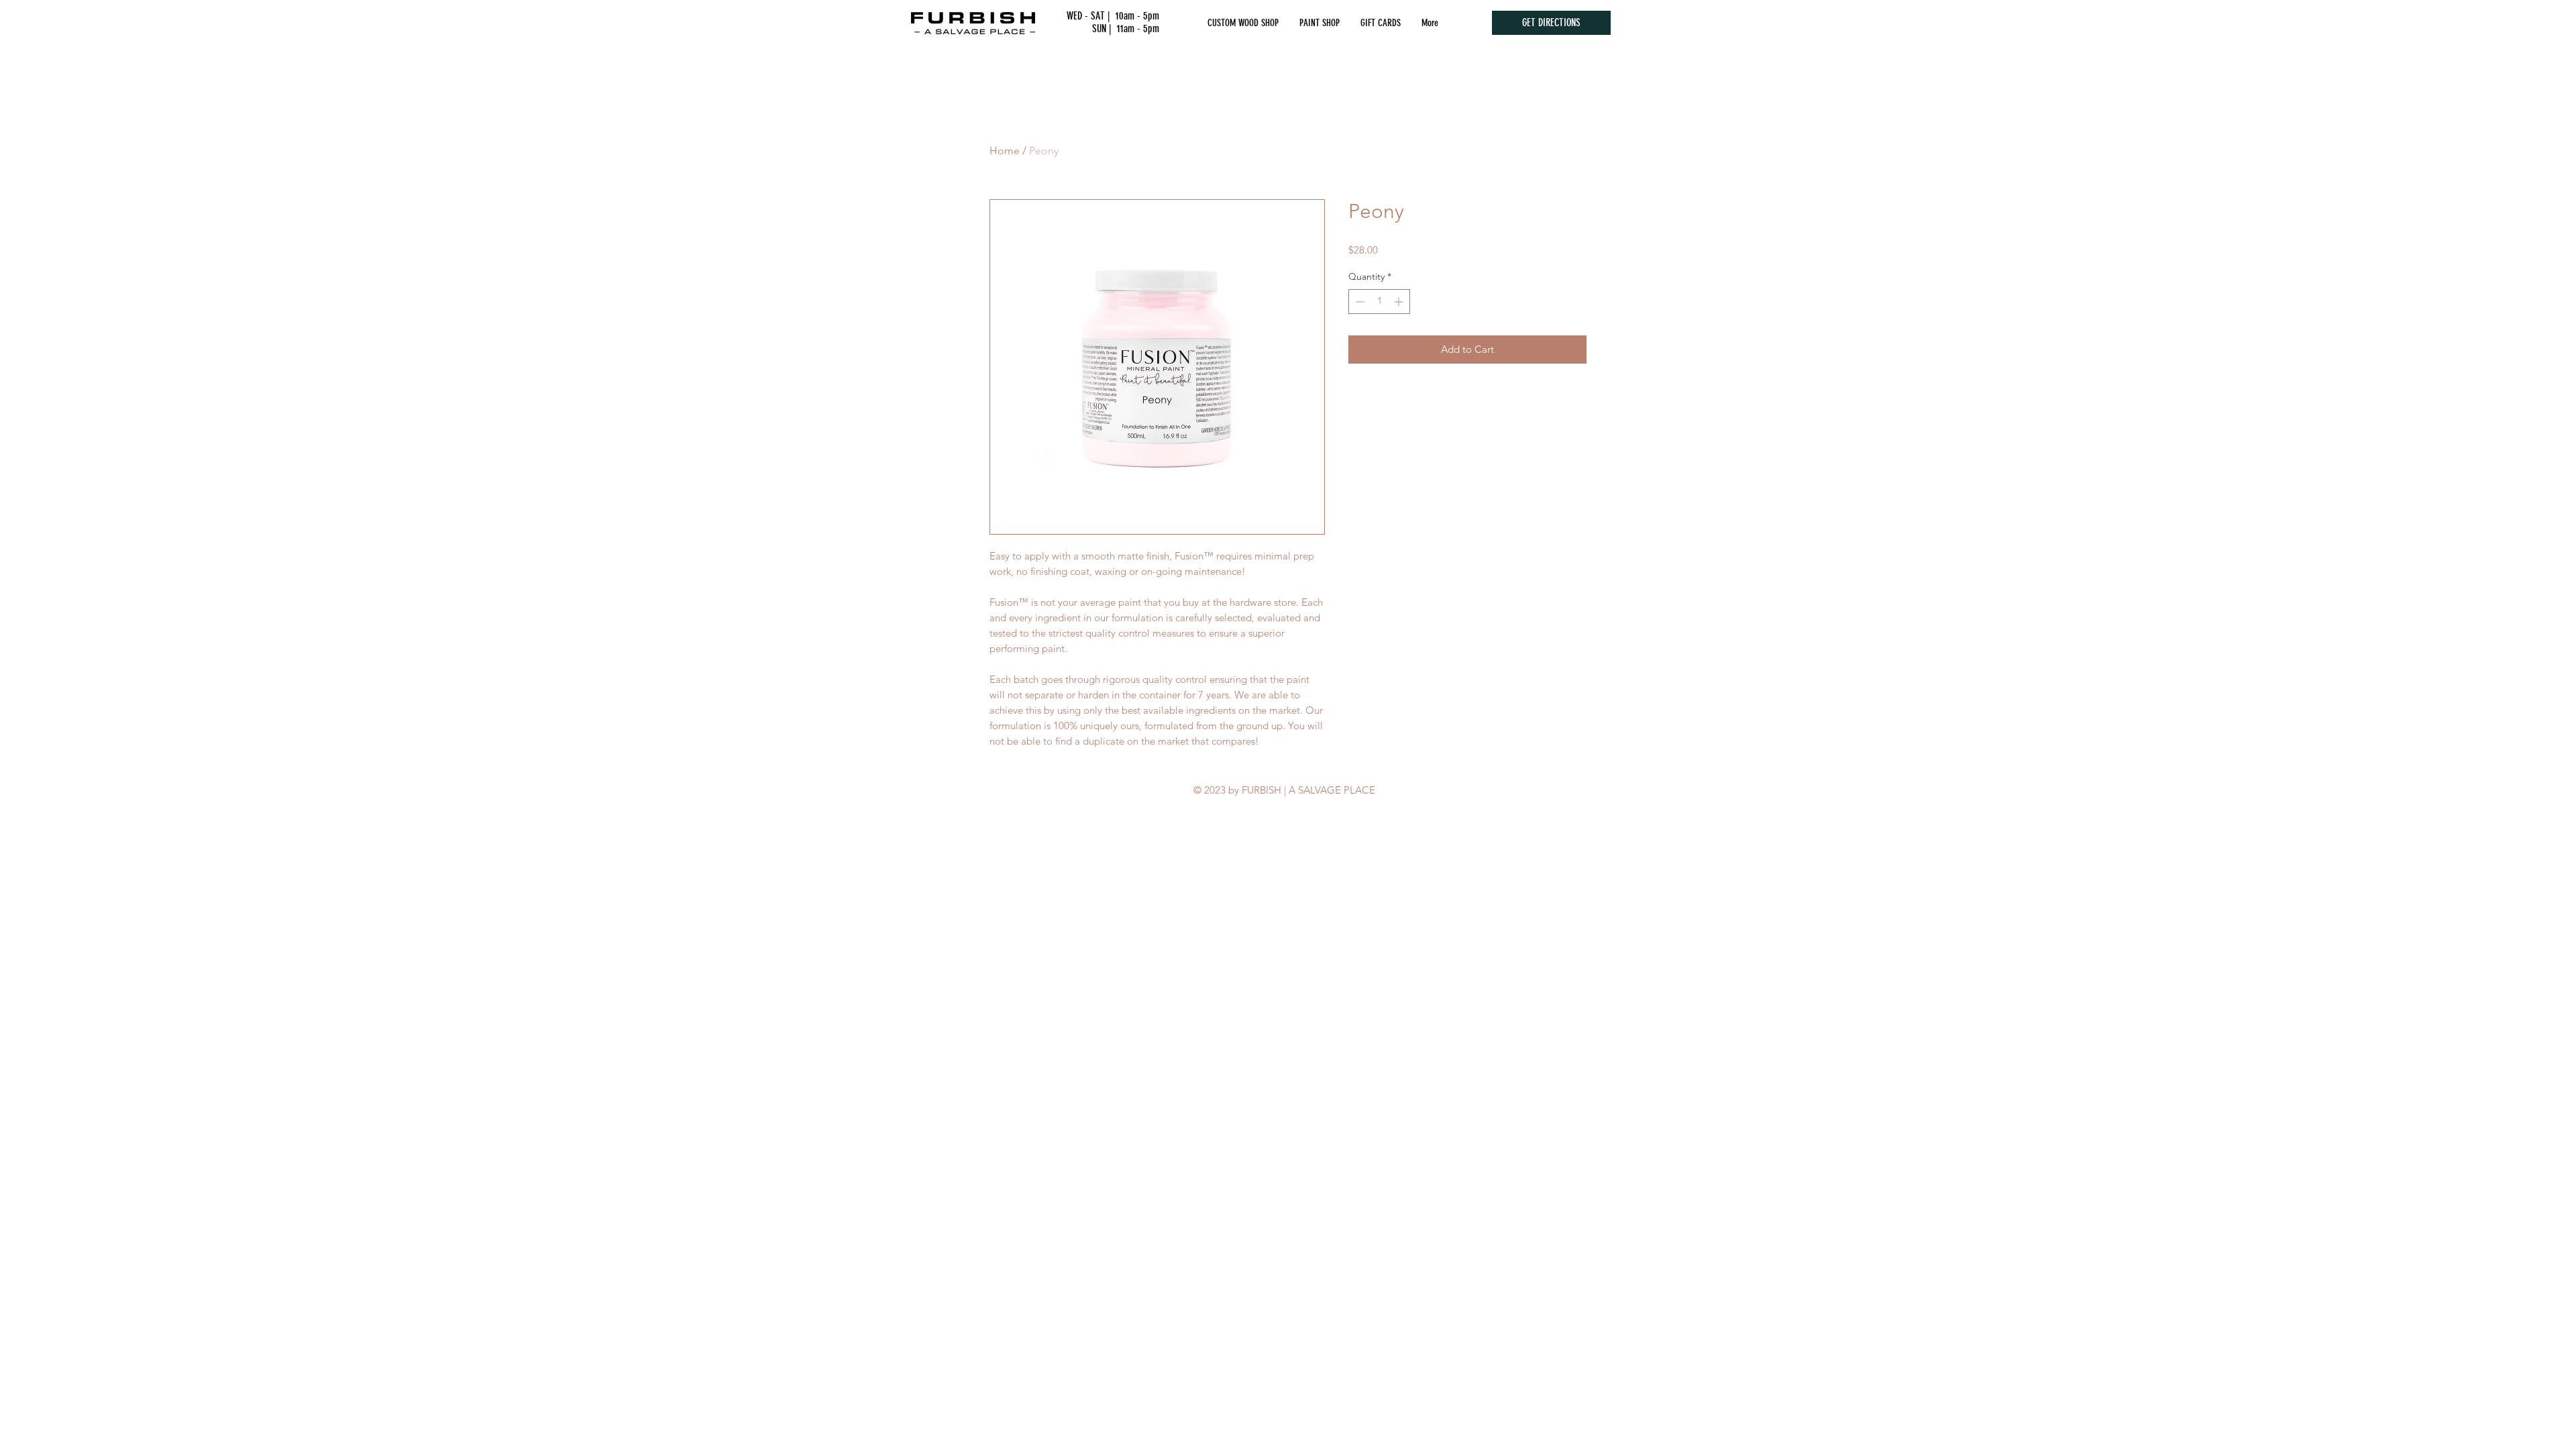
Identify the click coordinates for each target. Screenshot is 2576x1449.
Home (1005, 151)
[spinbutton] (1379, 302)
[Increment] (1400, 302)
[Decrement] (1359, 302)
